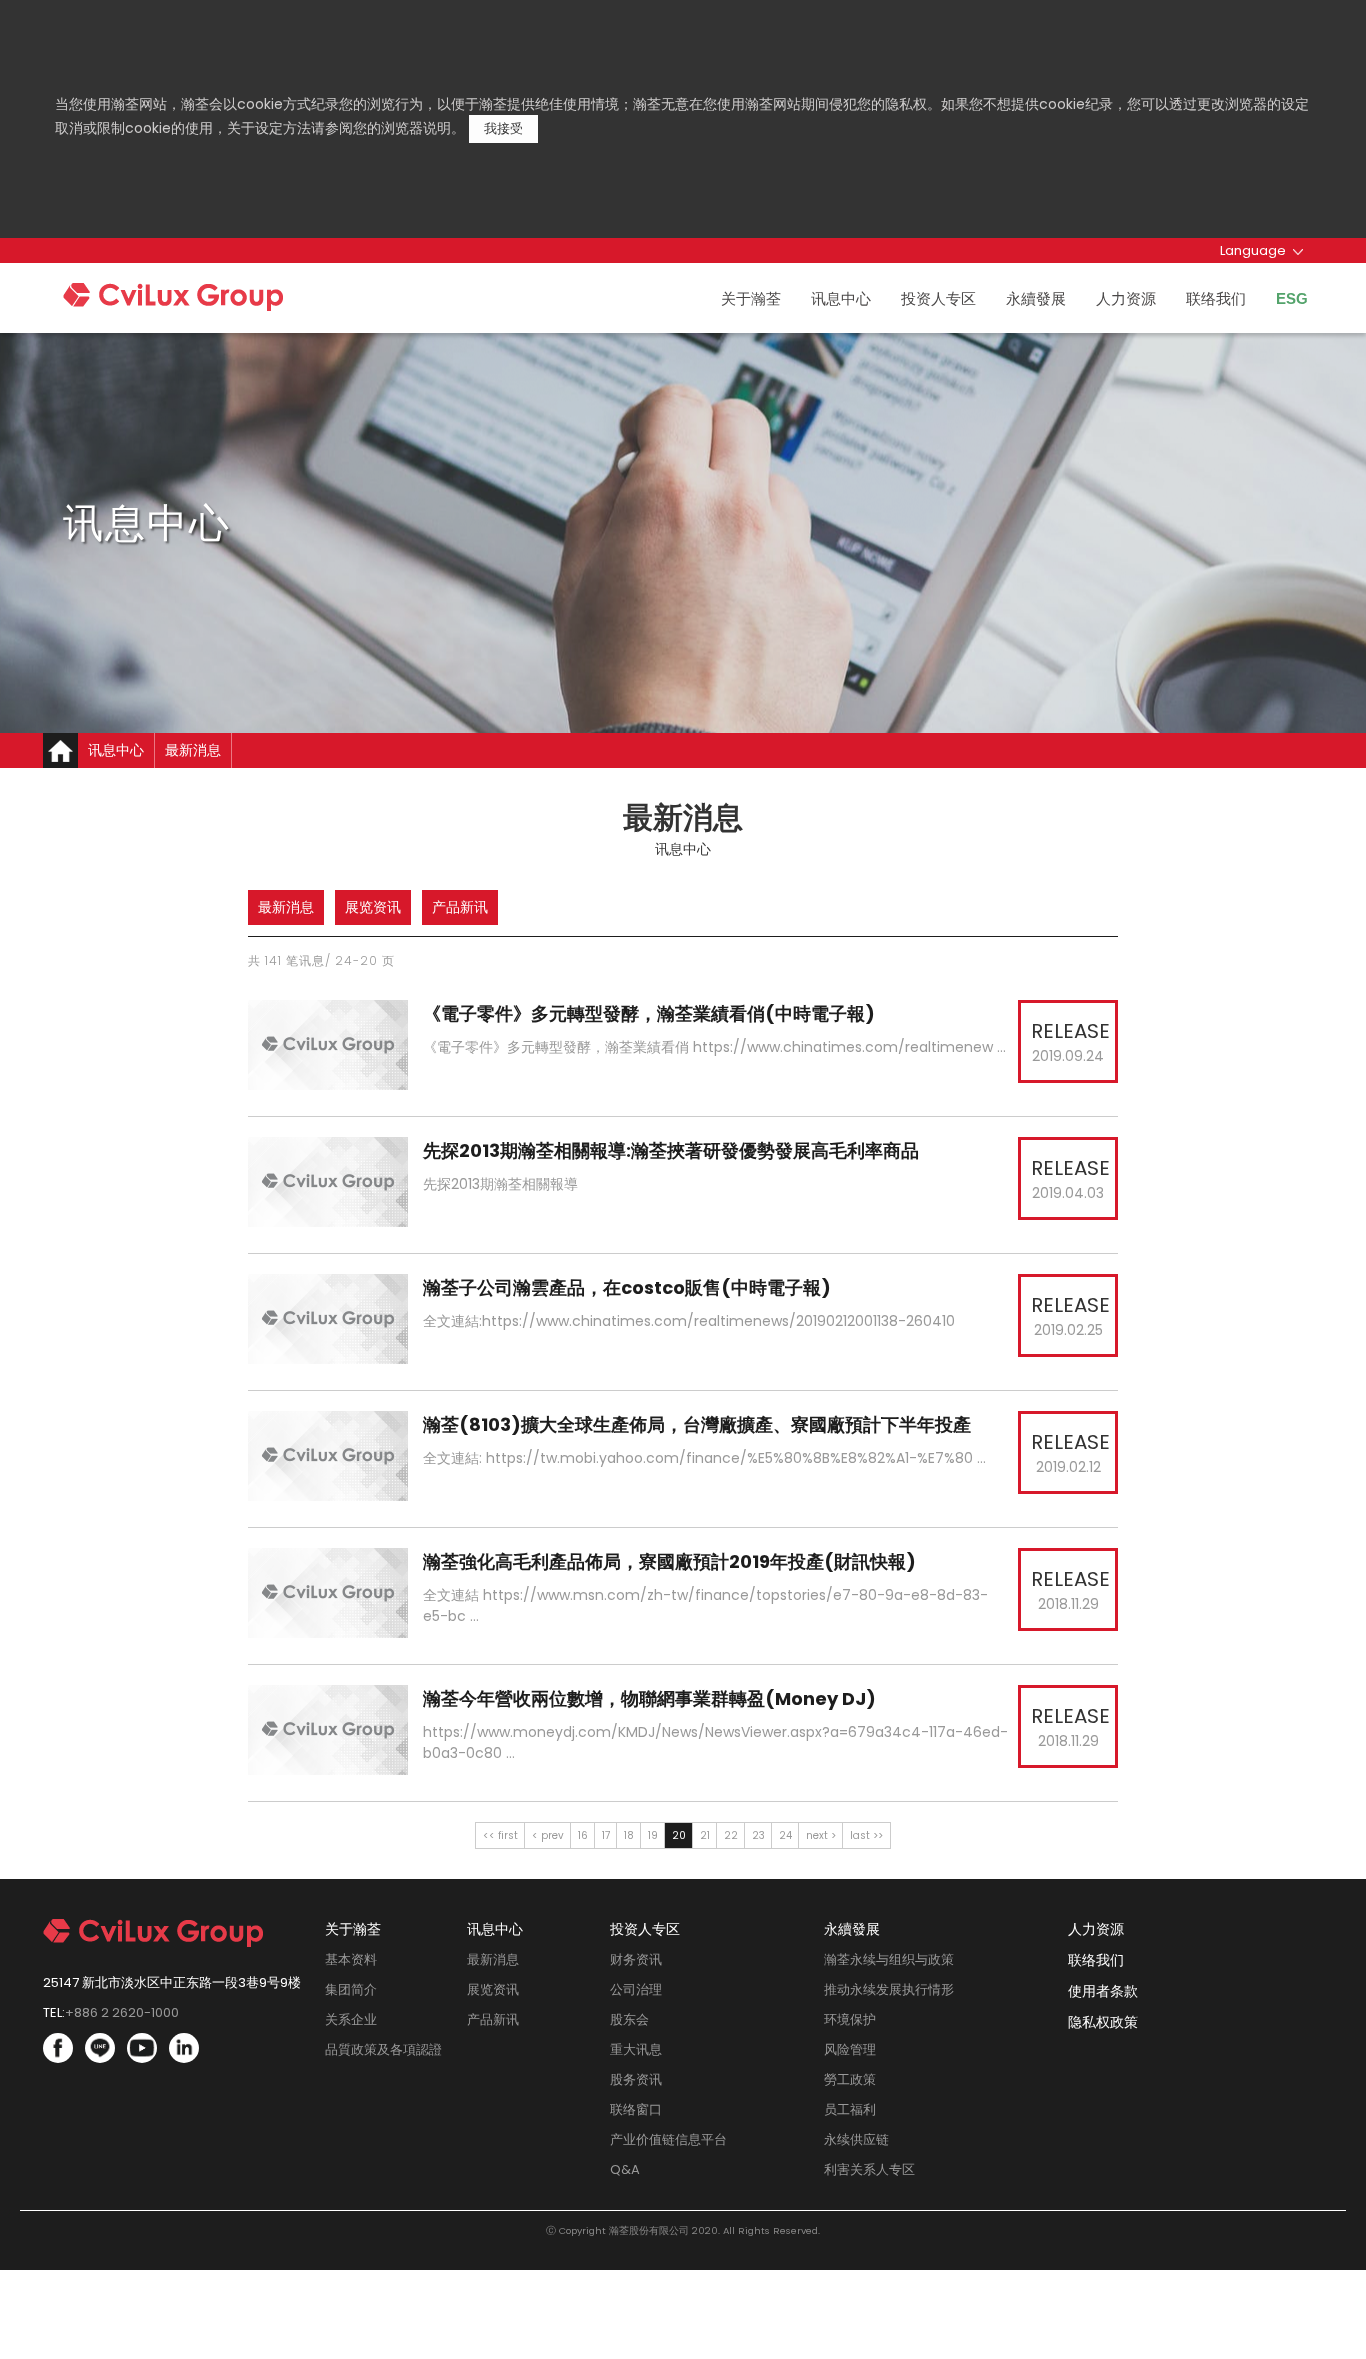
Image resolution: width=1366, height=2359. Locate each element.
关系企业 (351, 2019)
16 (583, 1835)
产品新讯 (460, 907)
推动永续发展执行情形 (889, 1989)
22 (731, 1835)
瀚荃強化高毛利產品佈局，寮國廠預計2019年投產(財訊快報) (671, 1561)
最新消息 (286, 907)
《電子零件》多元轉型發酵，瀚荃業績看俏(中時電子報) (651, 1013)
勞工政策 (850, 2079)
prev (552, 1835)
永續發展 (1036, 298)
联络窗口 (636, 2109)
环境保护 (850, 2019)
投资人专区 (938, 298)
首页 (60, 750)
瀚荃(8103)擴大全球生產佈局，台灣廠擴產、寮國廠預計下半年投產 (699, 1424)
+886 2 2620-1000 (122, 2012)
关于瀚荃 (751, 298)
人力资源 (1126, 298)
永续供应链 (856, 2139)
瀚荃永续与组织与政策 (889, 1959)
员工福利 (850, 2109)
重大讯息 (636, 2049)
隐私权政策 (1103, 2022)
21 (705, 1835)
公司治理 (636, 1989)
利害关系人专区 (869, 2169)
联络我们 (1216, 298)
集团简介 (351, 1989)
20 (679, 1835)
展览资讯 (373, 907)
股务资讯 (636, 2079)
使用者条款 (1103, 1991)
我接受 (503, 128)
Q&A (625, 2169)
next (817, 1835)
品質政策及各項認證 (383, 2049)
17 (606, 1835)
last (860, 1835)
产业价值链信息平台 (668, 2139)
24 (785, 1835)
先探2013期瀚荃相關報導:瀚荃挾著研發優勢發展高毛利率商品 (673, 1150)
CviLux (211, 302)
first (508, 1835)
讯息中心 (841, 298)
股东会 (629, 2019)
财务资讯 (636, 1959)
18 (629, 1835)
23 (758, 1835)
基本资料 (351, 1959)
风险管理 (850, 2049)
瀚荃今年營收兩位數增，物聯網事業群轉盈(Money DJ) (651, 1698)
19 (653, 1835)
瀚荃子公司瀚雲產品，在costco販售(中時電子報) (629, 1287)
